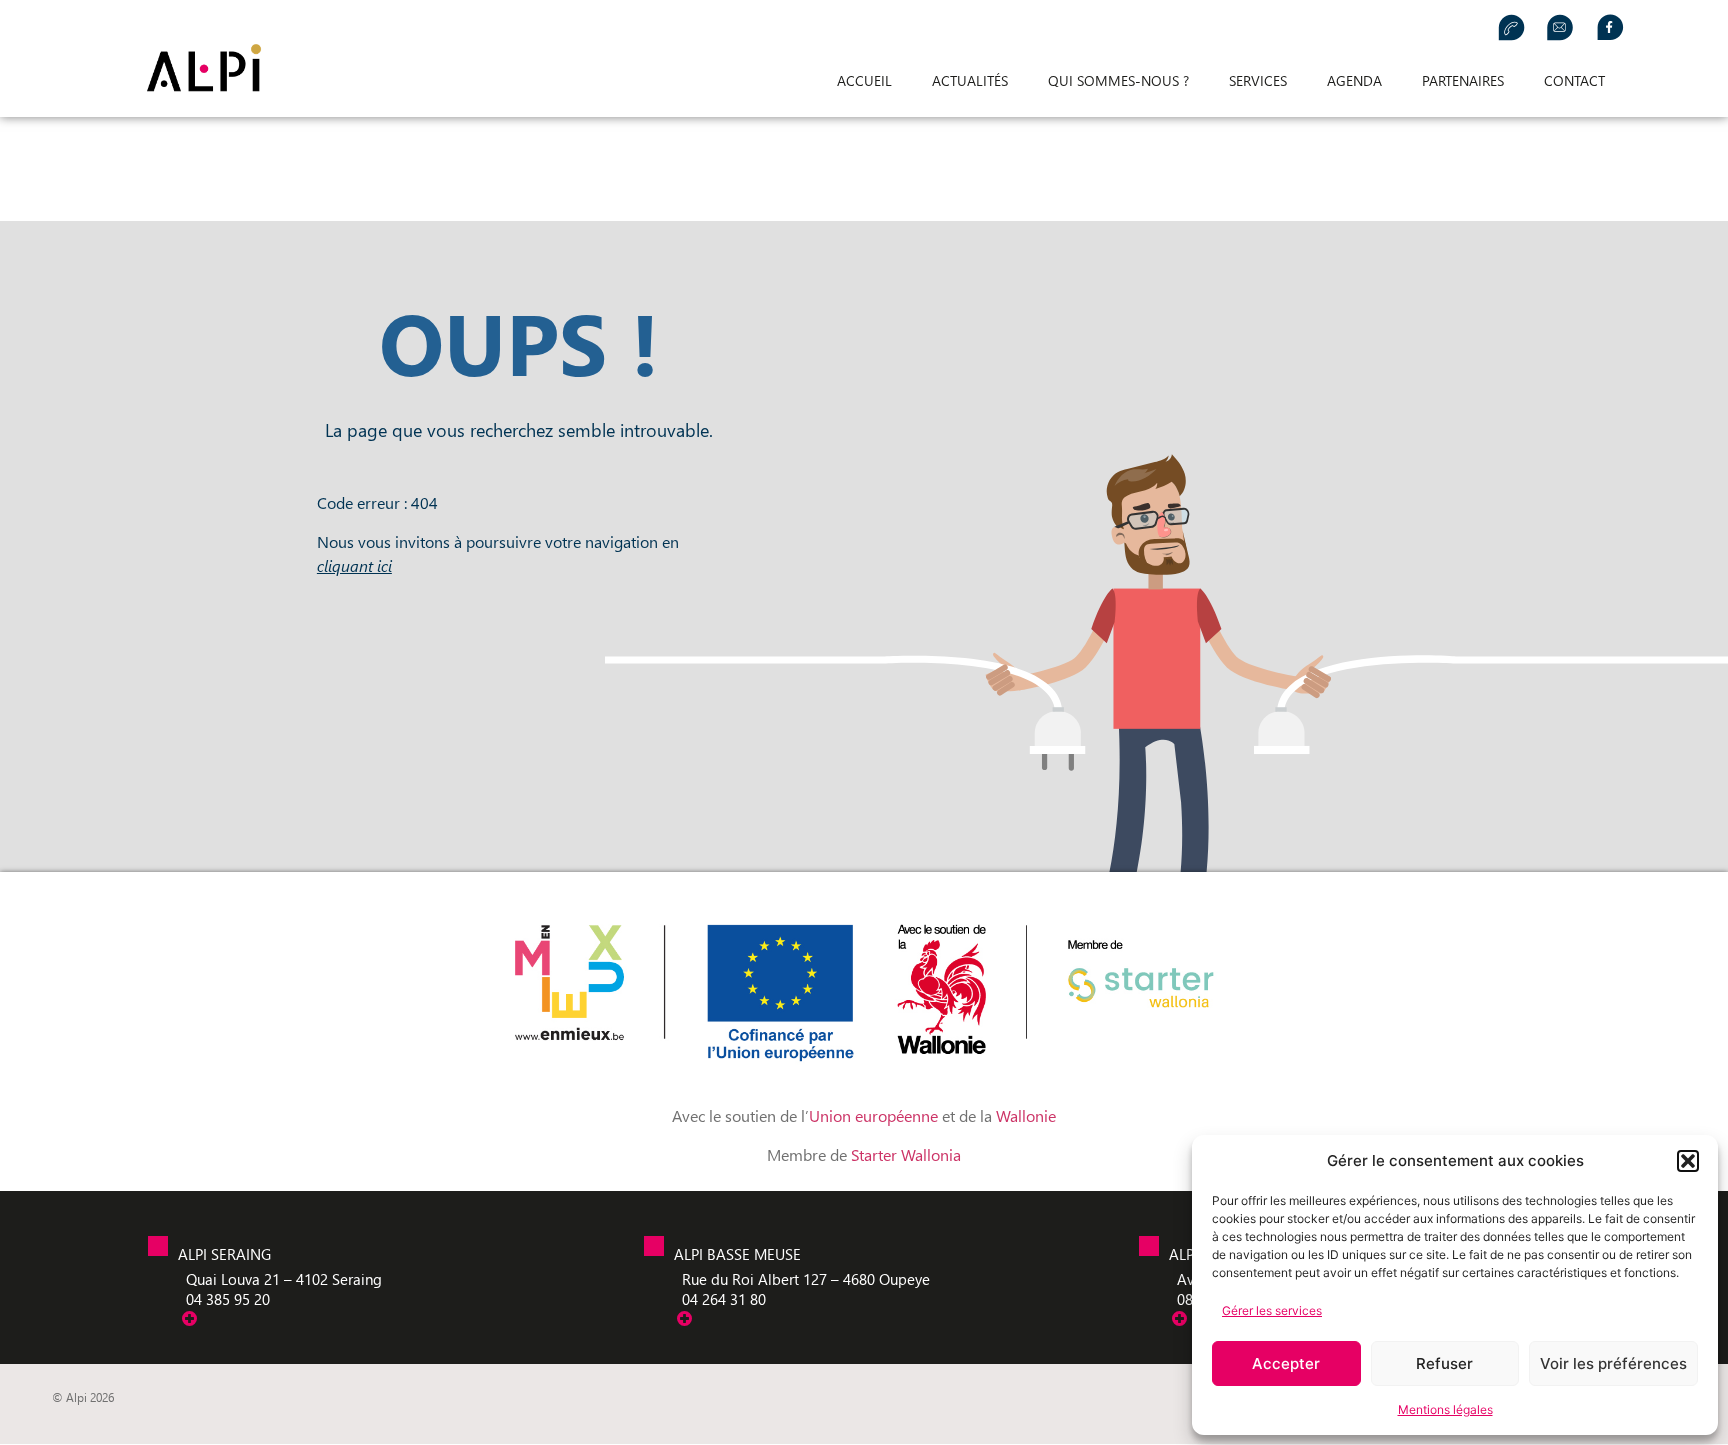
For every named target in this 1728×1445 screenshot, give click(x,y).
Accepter (1286, 1363)
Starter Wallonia (906, 1154)
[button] (1688, 1161)
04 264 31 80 (724, 1299)
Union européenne (875, 1115)
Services (1258, 80)
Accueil (864, 80)
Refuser (1444, 1363)
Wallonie (1026, 1115)
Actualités (970, 80)
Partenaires (1463, 80)
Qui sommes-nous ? (1118, 80)
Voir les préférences (1613, 1363)
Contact (1574, 80)
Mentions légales (1445, 1409)
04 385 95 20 (228, 1299)
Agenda (1354, 80)
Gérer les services (1272, 1310)
